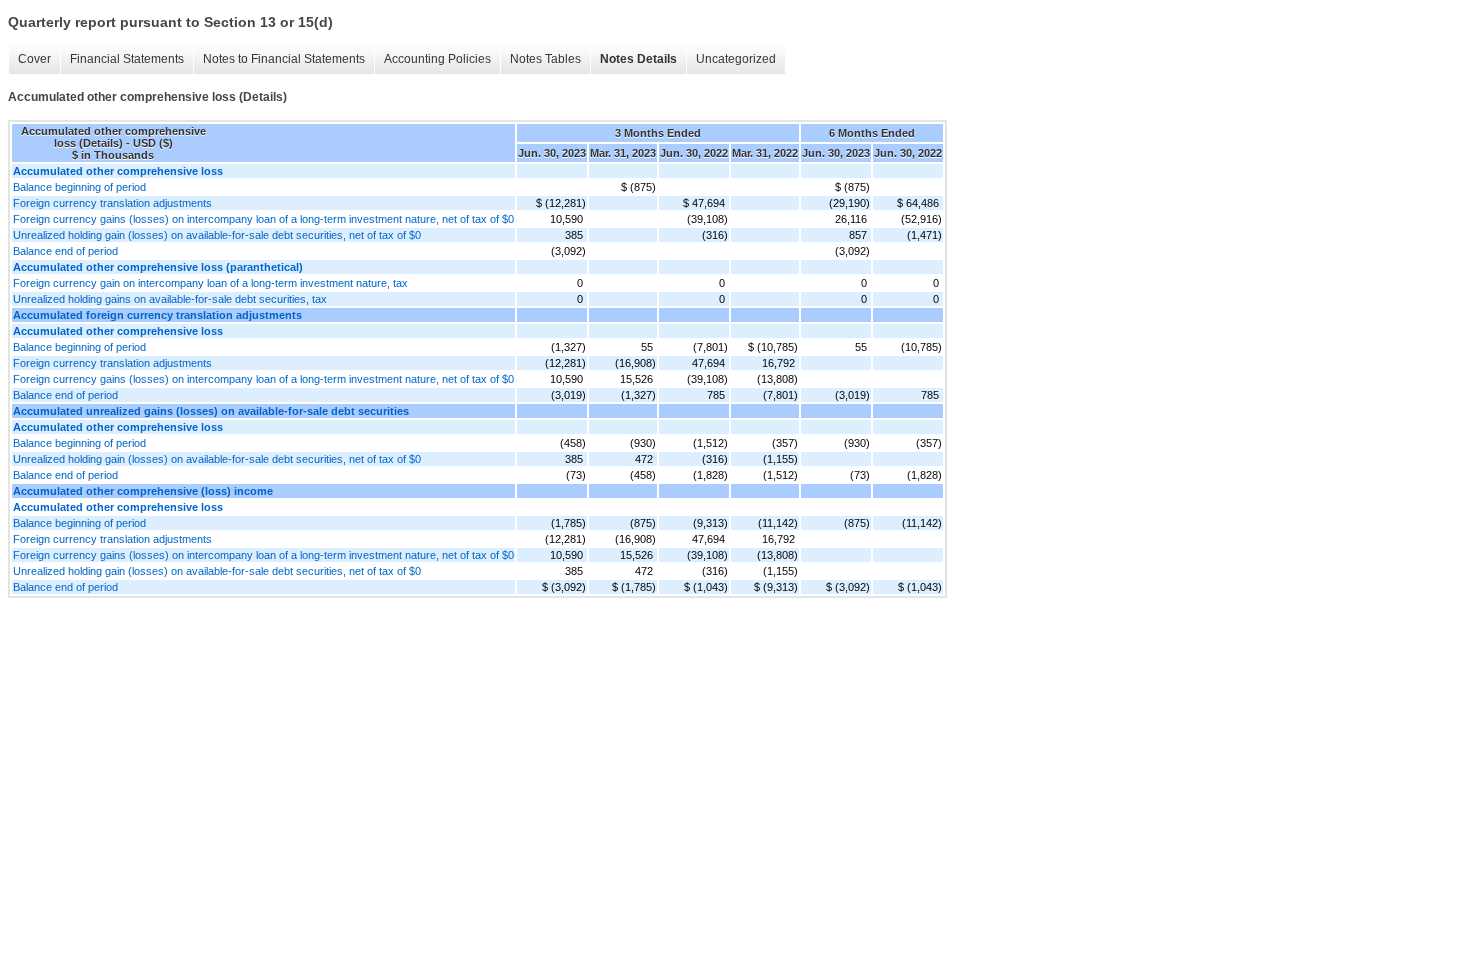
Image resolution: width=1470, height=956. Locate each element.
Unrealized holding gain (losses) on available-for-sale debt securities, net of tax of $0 (217, 235)
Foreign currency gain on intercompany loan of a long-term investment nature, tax (210, 283)
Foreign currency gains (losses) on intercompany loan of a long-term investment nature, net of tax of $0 (263, 219)
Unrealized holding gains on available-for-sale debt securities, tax (170, 299)
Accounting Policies (437, 59)
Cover (34, 59)
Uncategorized (736, 59)
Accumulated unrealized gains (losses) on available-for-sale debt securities (211, 411)
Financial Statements (127, 59)
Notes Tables (545, 59)
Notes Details (638, 59)
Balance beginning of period (79, 187)
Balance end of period (65, 251)
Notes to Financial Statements (284, 59)
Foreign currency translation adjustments (112, 203)
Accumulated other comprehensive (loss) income (143, 491)
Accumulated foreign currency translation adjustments (157, 315)
